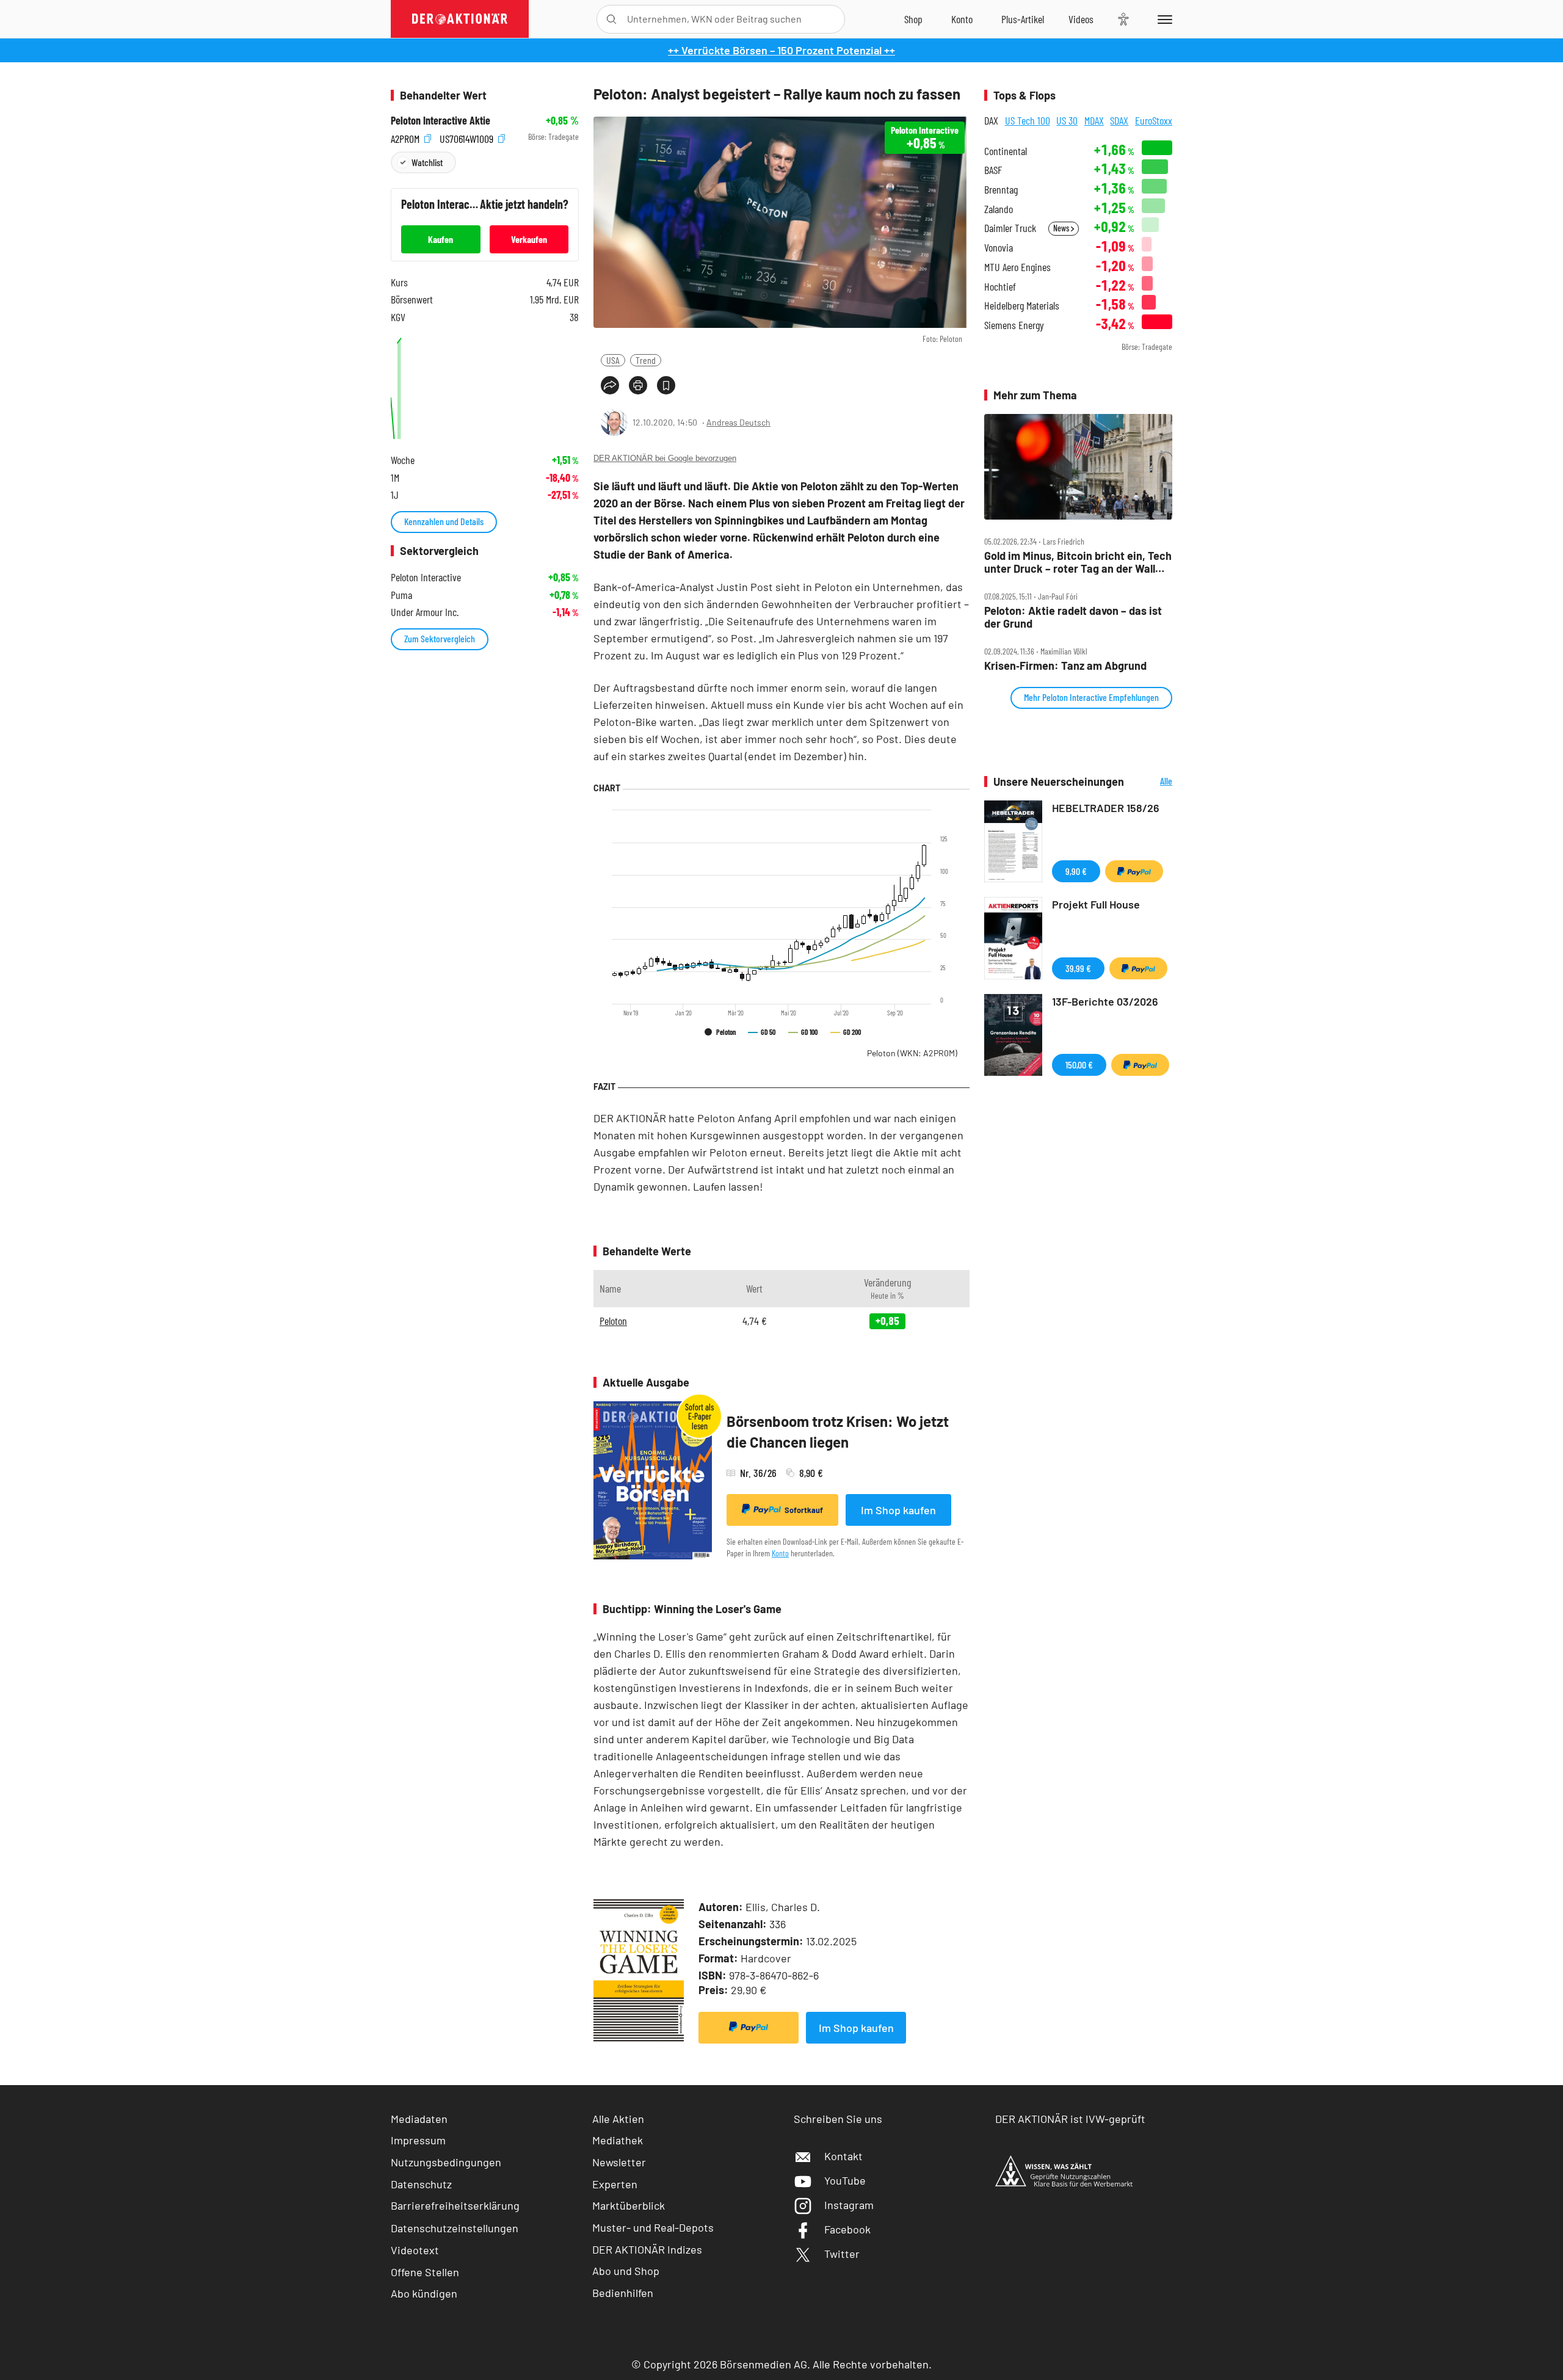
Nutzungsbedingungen (446, 2162)
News (1062, 228)
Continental (1006, 151)
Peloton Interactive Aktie (441, 121)
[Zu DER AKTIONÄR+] (1023, 19)
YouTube (845, 2180)
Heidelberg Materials (1022, 306)
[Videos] (1081, 19)
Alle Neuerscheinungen (1151, 782)
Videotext (415, 2250)
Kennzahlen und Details (444, 521)
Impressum (418, 2140)
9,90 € (1076, 871)
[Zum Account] (962, 19)
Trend (646, 360)
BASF (993, 170)
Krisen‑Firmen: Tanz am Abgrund (1065, 666)
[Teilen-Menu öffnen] (610, 385)
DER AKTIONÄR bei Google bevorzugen (665, 458)
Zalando (999, 209)
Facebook (847, 2229)
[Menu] (1163, 19)
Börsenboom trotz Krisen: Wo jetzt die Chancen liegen (838, 1431)
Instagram (849, 2205)
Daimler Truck (1010, 228)
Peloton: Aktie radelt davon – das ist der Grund (1073, 617)
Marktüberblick (629, 2205)
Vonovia (999, 248)
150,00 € (1079, 1065)
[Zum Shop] (913, 19)
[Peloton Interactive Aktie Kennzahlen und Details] (485, 386)
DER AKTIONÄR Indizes (647, 2249)
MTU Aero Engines (1017, 267)
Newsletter (619, 2162)
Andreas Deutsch (738, 422)
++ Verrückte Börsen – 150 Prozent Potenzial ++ (781, 50)
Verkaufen (529, 239)
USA (613, 360)
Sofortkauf (804, 1510)
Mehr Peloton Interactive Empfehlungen (1091, 697)
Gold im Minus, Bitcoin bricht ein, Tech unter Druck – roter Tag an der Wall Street (1078, 562)
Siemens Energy (1014, 325)
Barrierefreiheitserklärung (455, 2205)
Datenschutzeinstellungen (455, 2228)
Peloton (912, 1053)
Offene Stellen (425, 2272)
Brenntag (1001, 190)
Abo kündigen (424, 2293)
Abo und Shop (626, 2271)
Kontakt (843, 2156)
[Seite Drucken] (638, 385)
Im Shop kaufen (898, 1510)
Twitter (842, 2254)
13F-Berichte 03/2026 (1105, 1001)
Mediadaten (419, 2119)
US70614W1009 (468, 137)
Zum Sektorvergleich (440, 638)
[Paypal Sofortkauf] (749, 2028)
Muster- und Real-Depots (653, 2227)
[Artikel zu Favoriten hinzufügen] (666, 385)
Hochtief (1000, 287)
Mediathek (618, 2140)
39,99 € (1078, 968)
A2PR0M (406, 137)
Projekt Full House (1096, 904)
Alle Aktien (618, 2119)
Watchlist (427, 162)
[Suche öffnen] (611, 19)
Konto (780, 1553)
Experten (615, 2184)
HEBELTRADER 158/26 (1106, 808)
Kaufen (441, 239)
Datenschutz (421, 2184)
